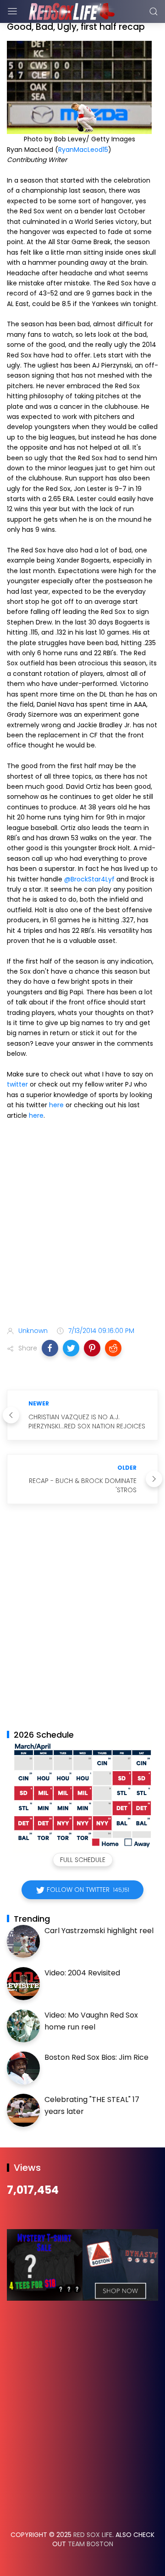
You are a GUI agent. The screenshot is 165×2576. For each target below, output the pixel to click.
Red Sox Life (93, 2535)
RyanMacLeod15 (83, 150)
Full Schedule (83, 1860)
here (56, 1105)
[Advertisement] (82, 1225)
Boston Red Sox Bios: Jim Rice (96, 2057)
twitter (17, 1084)
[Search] (154, 11)
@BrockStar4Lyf (89, 879)
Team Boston (91, 2544)
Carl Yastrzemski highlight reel (99, 1931)
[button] (50, 1348)
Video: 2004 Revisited (82, 1973)
